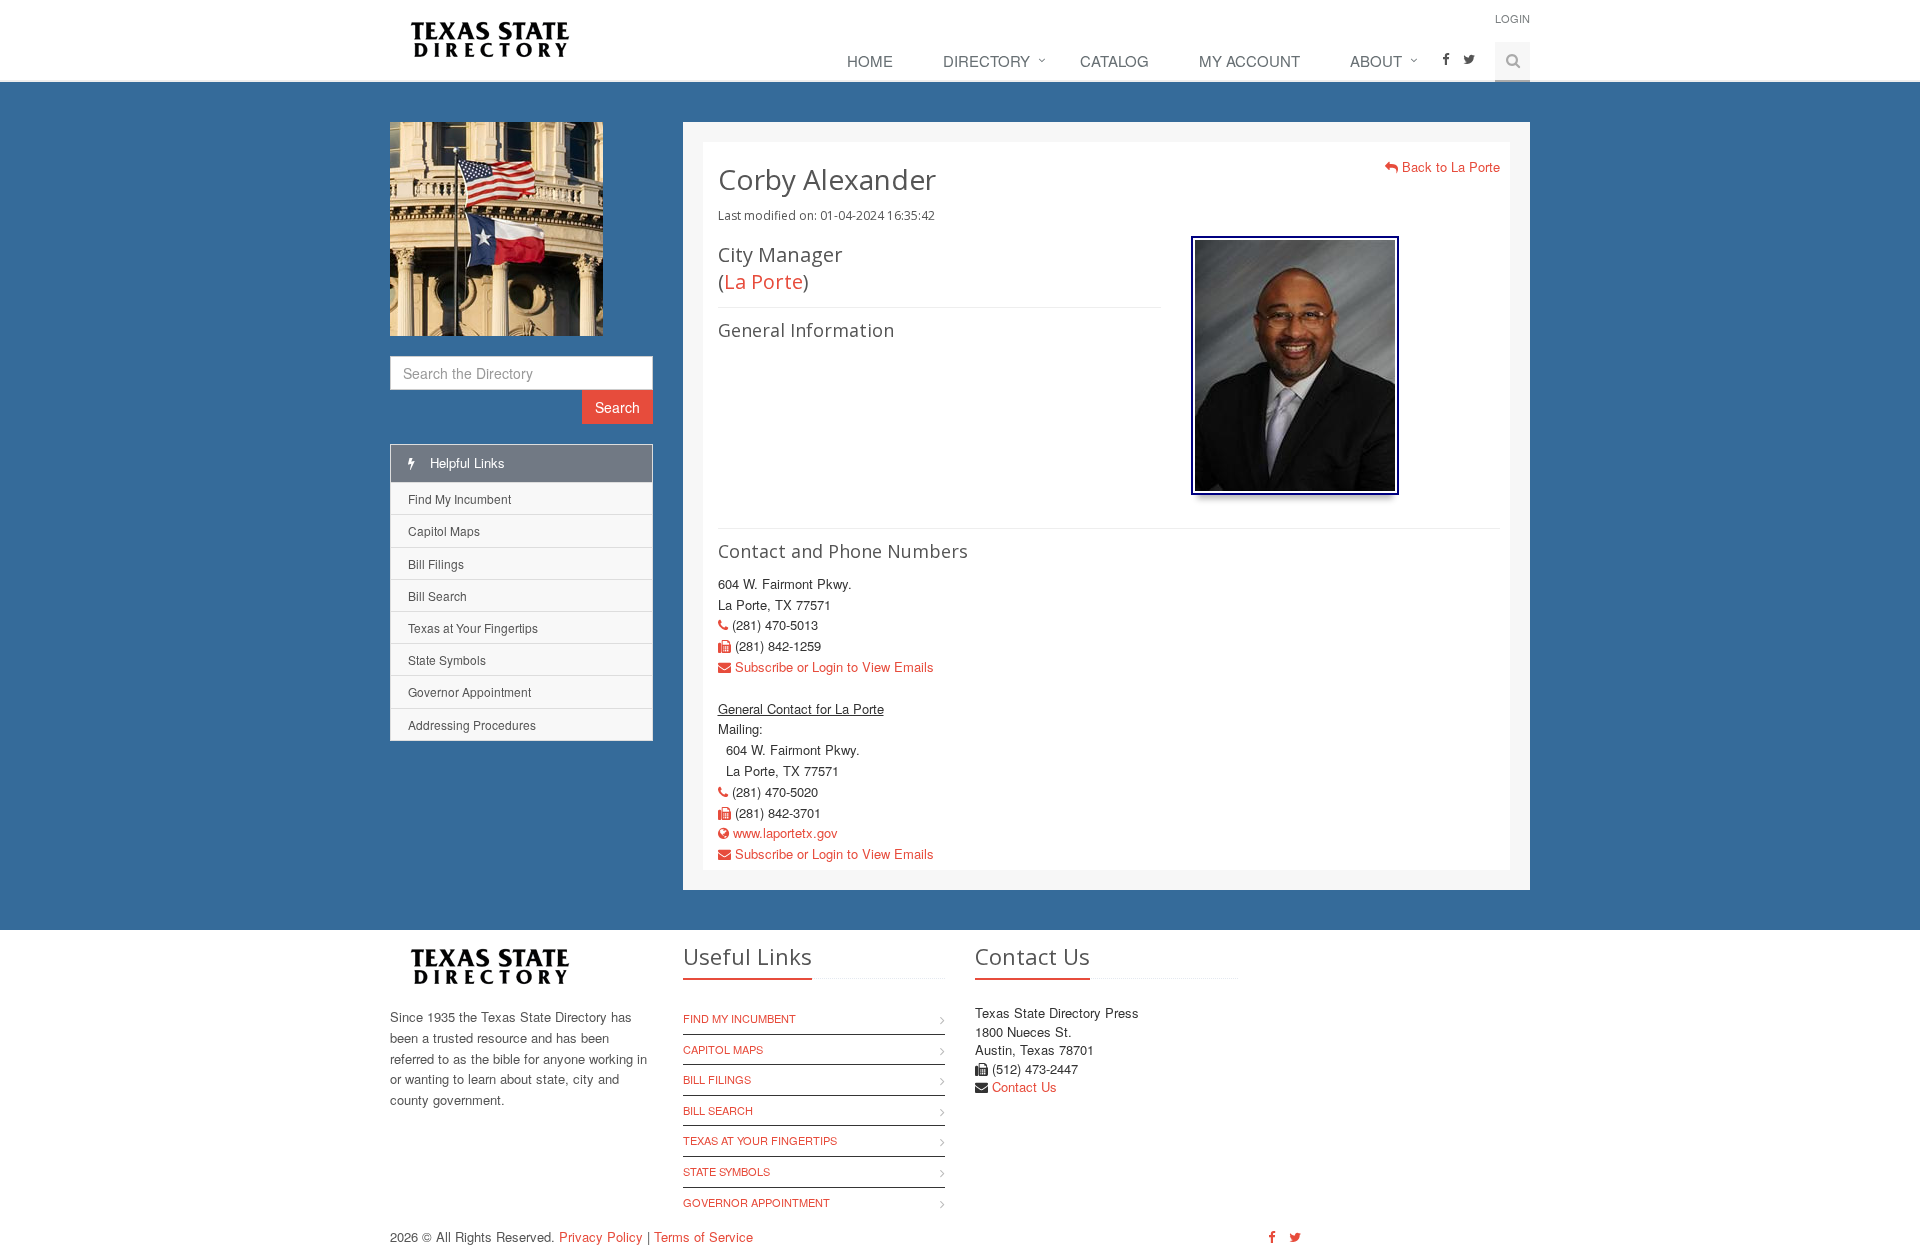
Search (617, 407)
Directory (986, 60)
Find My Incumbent (459, 498)
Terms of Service (703, 1236)
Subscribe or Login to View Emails (832, 666)
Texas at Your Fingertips (473, 627)
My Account (1249, 60)
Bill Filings (436, 563)
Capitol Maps (444, 530)
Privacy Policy (601, 1236)
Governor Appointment (469, 691)
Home (870, 60)
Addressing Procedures (472, 724)
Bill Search (437, 595)
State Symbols (447, 659)
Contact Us (1024, 1086)
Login (1512, 18)
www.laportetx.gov (783, 832)
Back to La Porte (1449, 166)
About (1376, 60)
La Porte (763, 281)
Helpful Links (465, 462)
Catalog (1114, 60)
